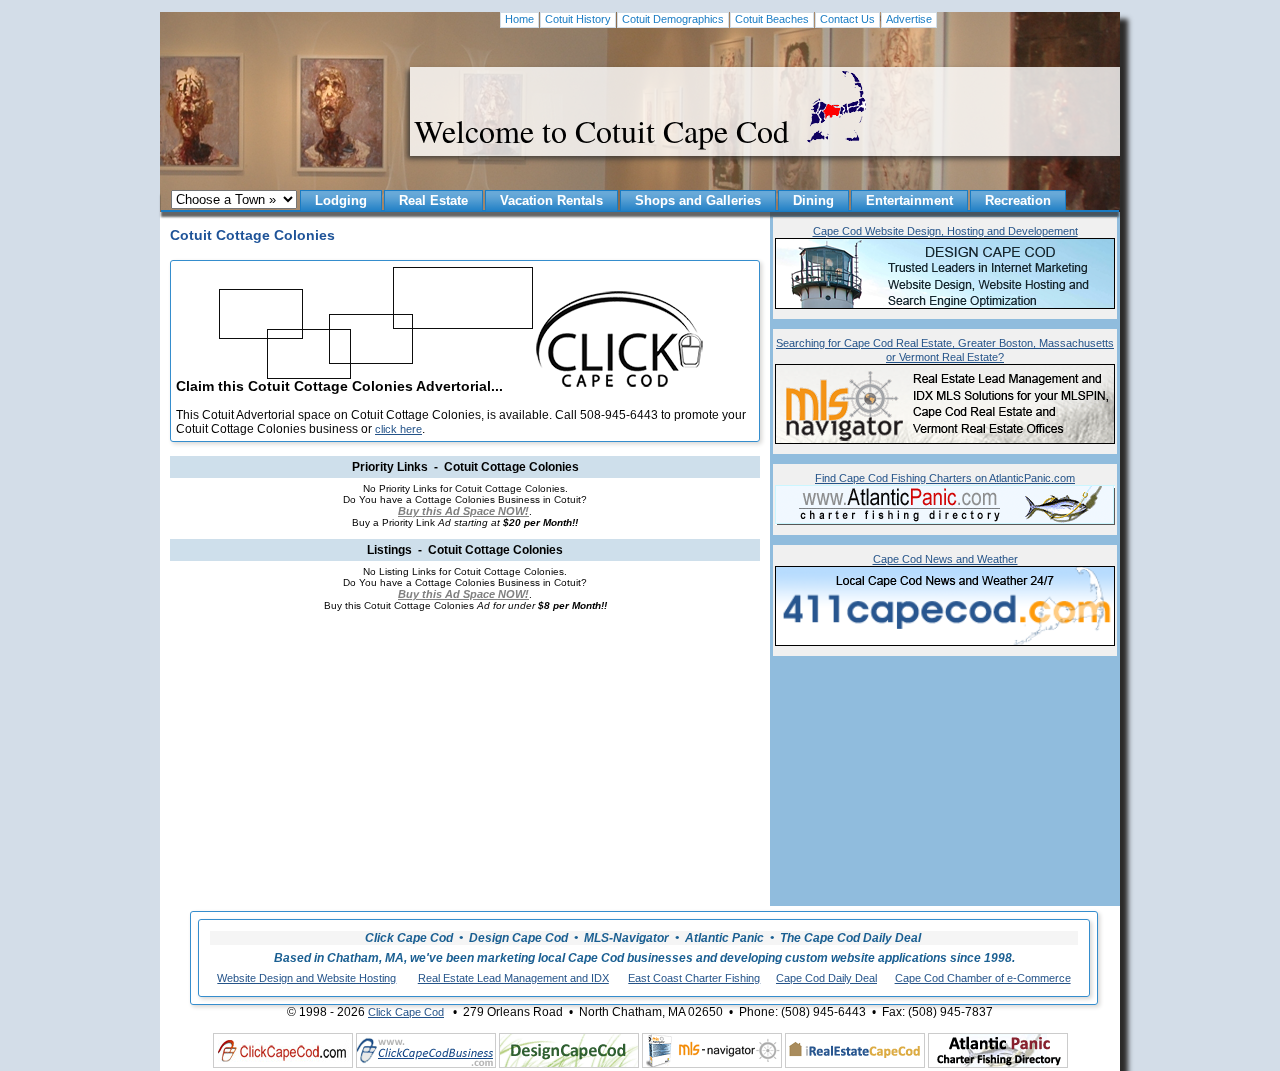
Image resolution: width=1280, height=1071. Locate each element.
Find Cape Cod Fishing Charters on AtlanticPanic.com (945, 478)
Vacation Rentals (551, 200)
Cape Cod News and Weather (945, 559)
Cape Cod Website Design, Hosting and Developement (945, 231)
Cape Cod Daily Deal (826, 978)
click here (398, 429)
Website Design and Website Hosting (306, 978)
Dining (813, 200)
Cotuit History (578, 19)
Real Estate (433, 200)
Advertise (909, 19)
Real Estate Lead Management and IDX (513, 978)
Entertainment (909, 200)
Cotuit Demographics (673, 19)
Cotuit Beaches (772, 19)
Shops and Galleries (698, 200)
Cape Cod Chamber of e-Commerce (983, 978)
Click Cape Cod (406, 1012)
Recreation (1018, 200)
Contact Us (847, 19)
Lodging (341, 200)
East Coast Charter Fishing (694, 978)
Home (519, 19)
